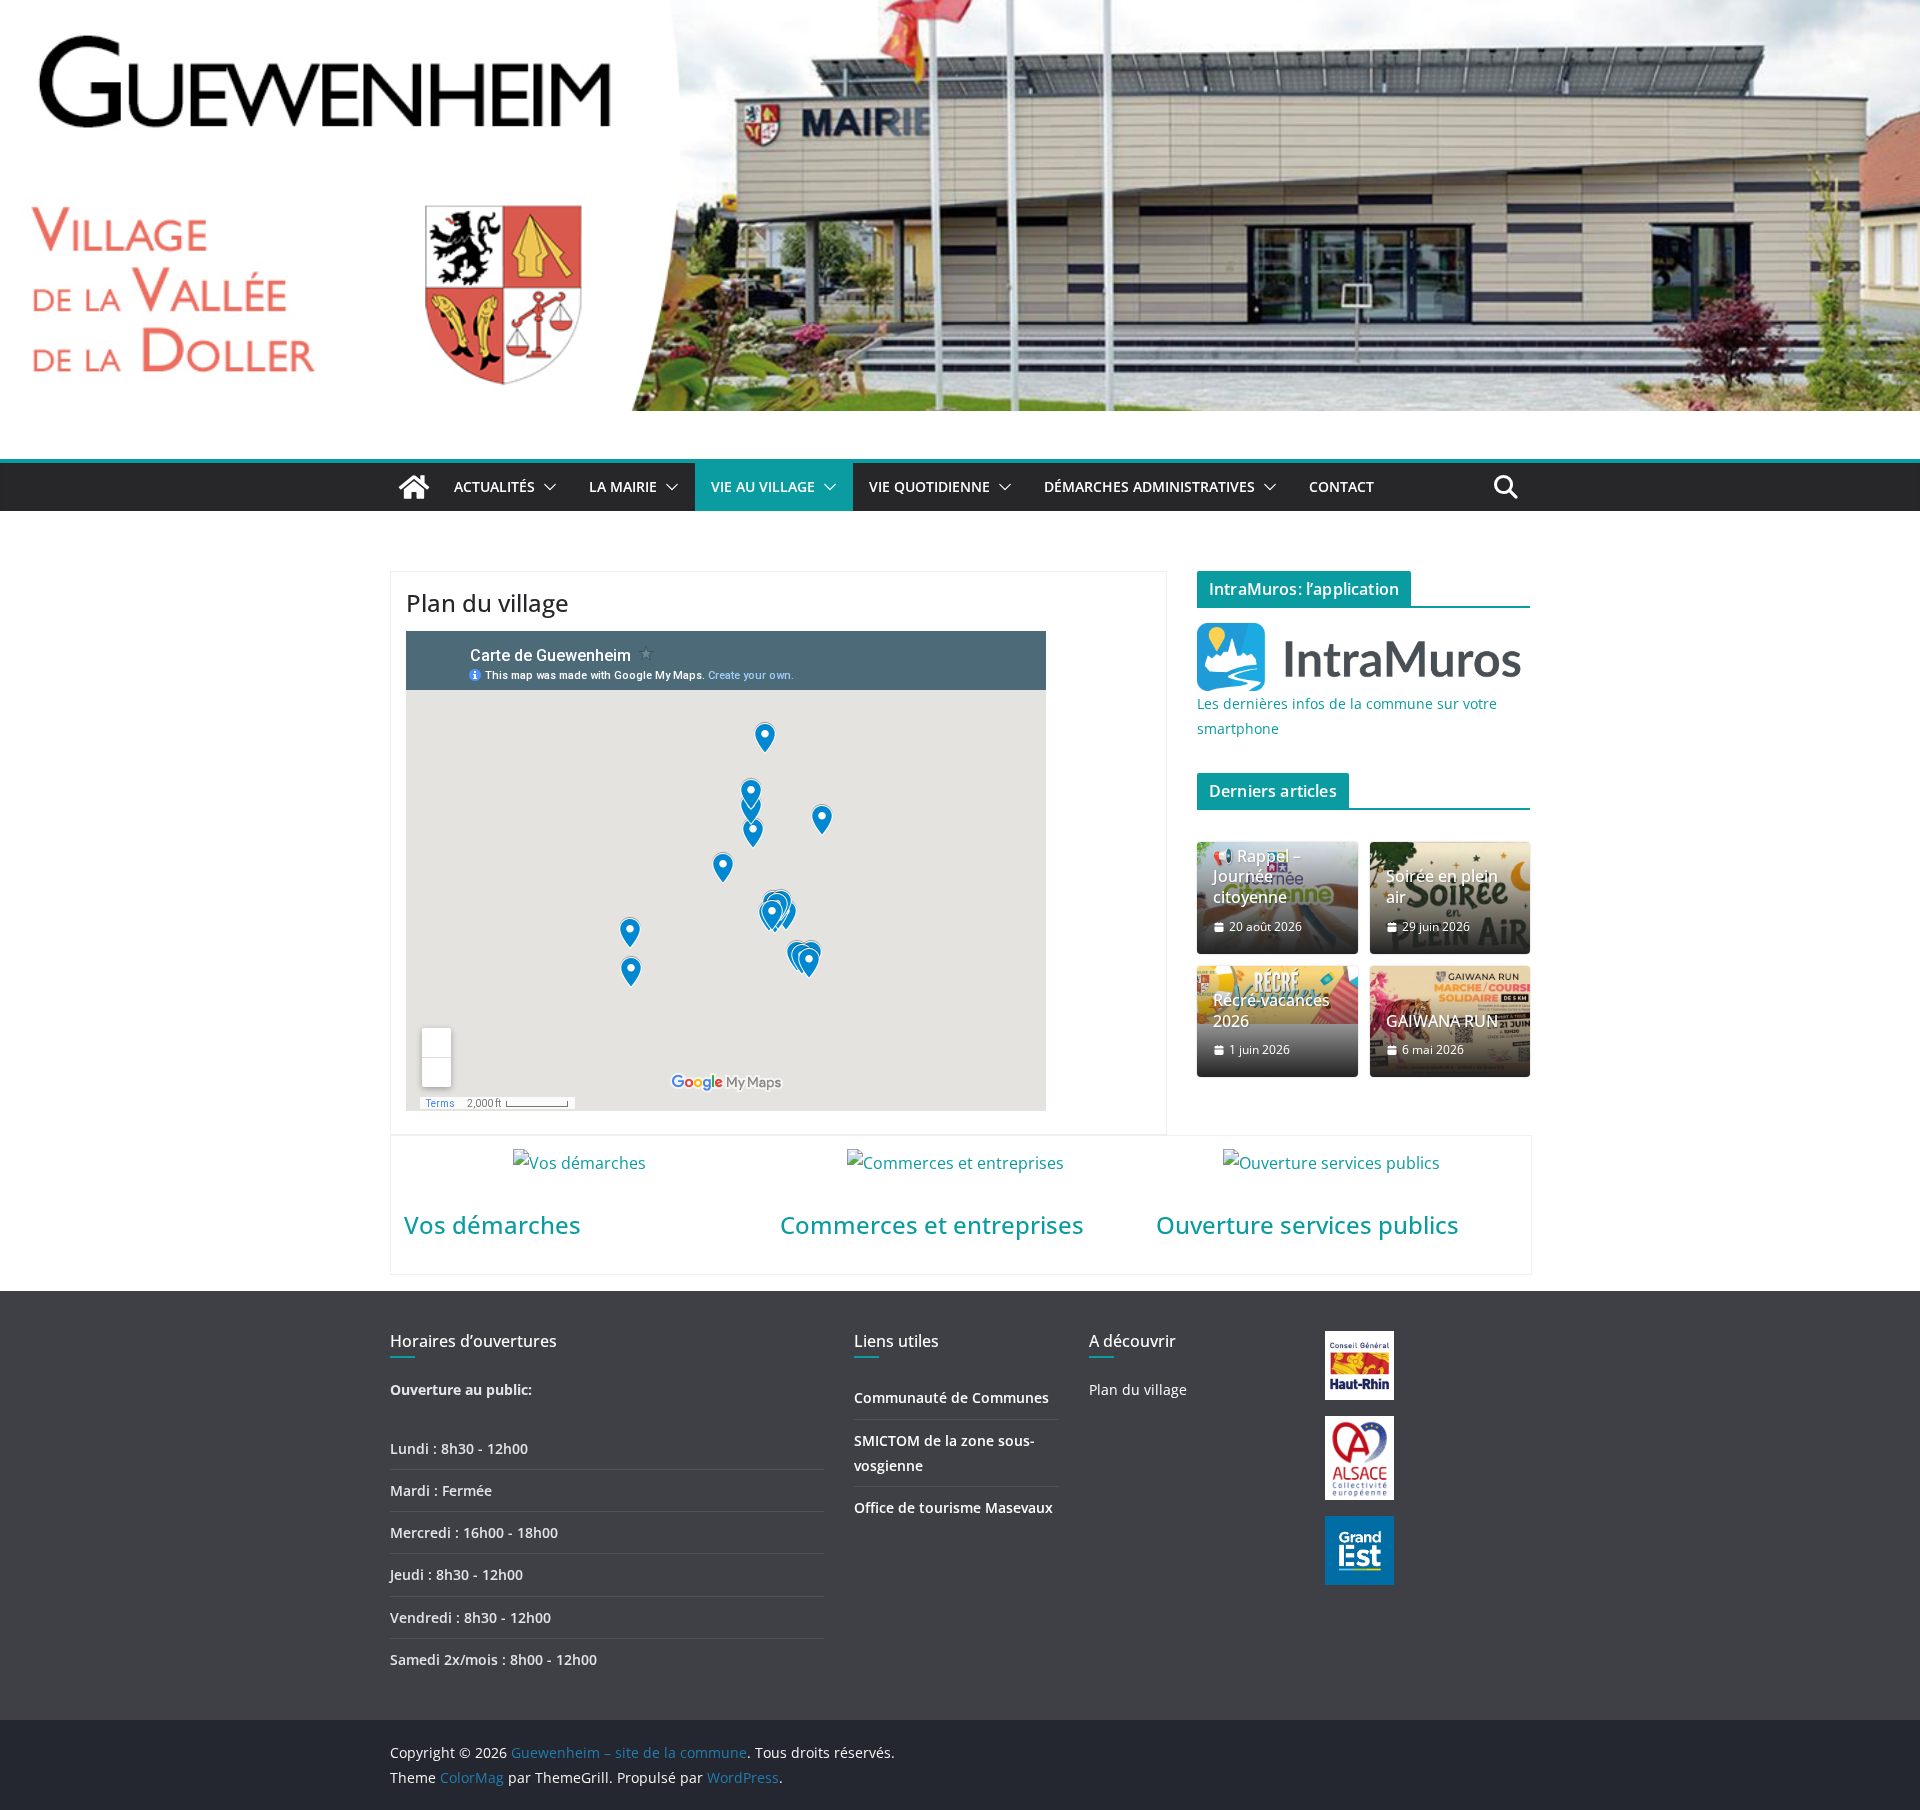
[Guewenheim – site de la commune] (960, 14)
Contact (1341, 486)
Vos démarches (492, 1224)
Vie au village (763, 486)
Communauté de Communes (951, 1397)
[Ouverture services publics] (1331, 1163)
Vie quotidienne (929, 486)
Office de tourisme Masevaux (953, 1507)
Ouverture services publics (1307, 1224)
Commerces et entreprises (932, 1224)
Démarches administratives (1149, 486)
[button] (546, 487)
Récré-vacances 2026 (1271, 1011)
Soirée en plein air (1442, 887)
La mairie (623, 486)
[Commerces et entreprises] (955, 1163)
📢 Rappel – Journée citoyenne (1257, 877)
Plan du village (1138, 1389)
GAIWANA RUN (1442, 1021)
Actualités (494, 486)
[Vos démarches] (579, 1163)
